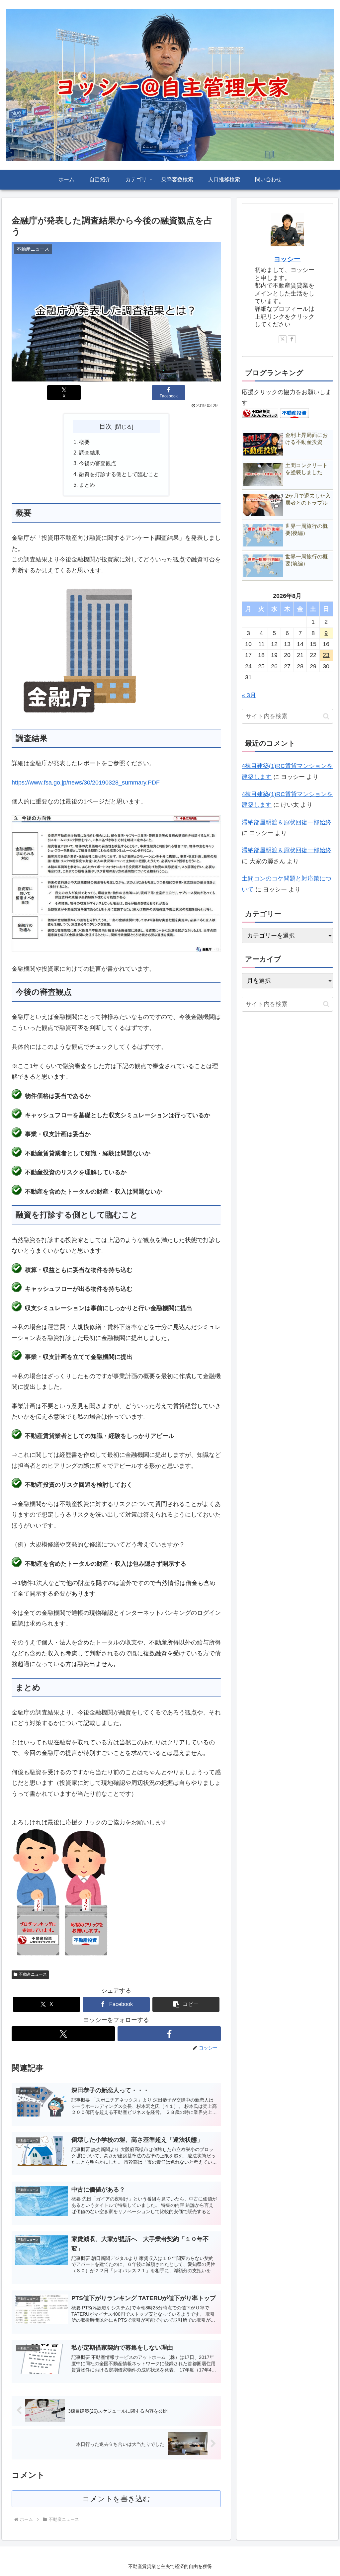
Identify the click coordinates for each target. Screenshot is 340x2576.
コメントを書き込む (116, 2499)
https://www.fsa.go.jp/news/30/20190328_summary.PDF (86, 783)
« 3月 (249, 695)
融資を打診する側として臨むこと (119, 474)
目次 (106, 426)
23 (326, 655)
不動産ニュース (33, 1974)
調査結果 (90, 453)
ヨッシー (287, 259)
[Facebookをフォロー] (169, 2034)
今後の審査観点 (98, 463)
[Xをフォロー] (63, 2034)
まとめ (87, 485)
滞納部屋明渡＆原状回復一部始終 (287, 822)
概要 (84, 442)
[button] (186, 2004)
